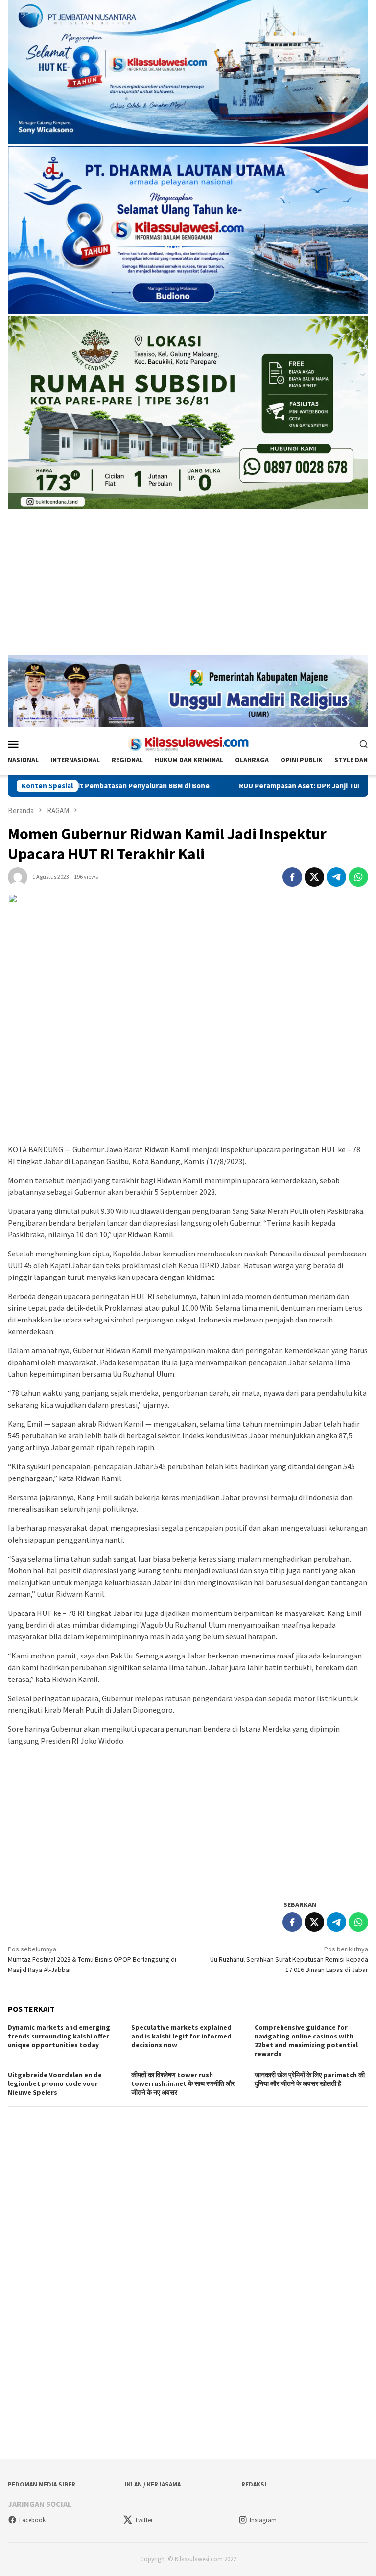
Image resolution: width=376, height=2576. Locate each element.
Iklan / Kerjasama (153, 2484)
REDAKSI (254, 2484)
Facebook (32, 2520)
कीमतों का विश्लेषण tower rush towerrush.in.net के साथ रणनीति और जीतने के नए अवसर (183, 2083)
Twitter (144, 2520)
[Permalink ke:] (18, 876)
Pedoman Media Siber (42, 2484)
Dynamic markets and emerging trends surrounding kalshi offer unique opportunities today (59, 2036)
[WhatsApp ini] (358, 877)
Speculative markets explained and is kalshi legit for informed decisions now (181, 2036)
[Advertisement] (188, 587)
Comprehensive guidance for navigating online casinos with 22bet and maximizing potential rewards (306, 2040)
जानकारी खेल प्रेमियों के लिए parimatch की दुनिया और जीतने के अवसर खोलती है (310, 2079)
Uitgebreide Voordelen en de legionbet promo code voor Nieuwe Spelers (55, 2083)
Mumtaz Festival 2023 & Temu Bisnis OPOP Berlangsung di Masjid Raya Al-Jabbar (92, 1959)
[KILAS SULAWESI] (188, 743)
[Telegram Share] (336, 877)
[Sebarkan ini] (292, 877)
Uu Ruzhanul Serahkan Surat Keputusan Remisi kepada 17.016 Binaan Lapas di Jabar (289, 1959)
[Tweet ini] (314, 877)
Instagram (263, 2520)
